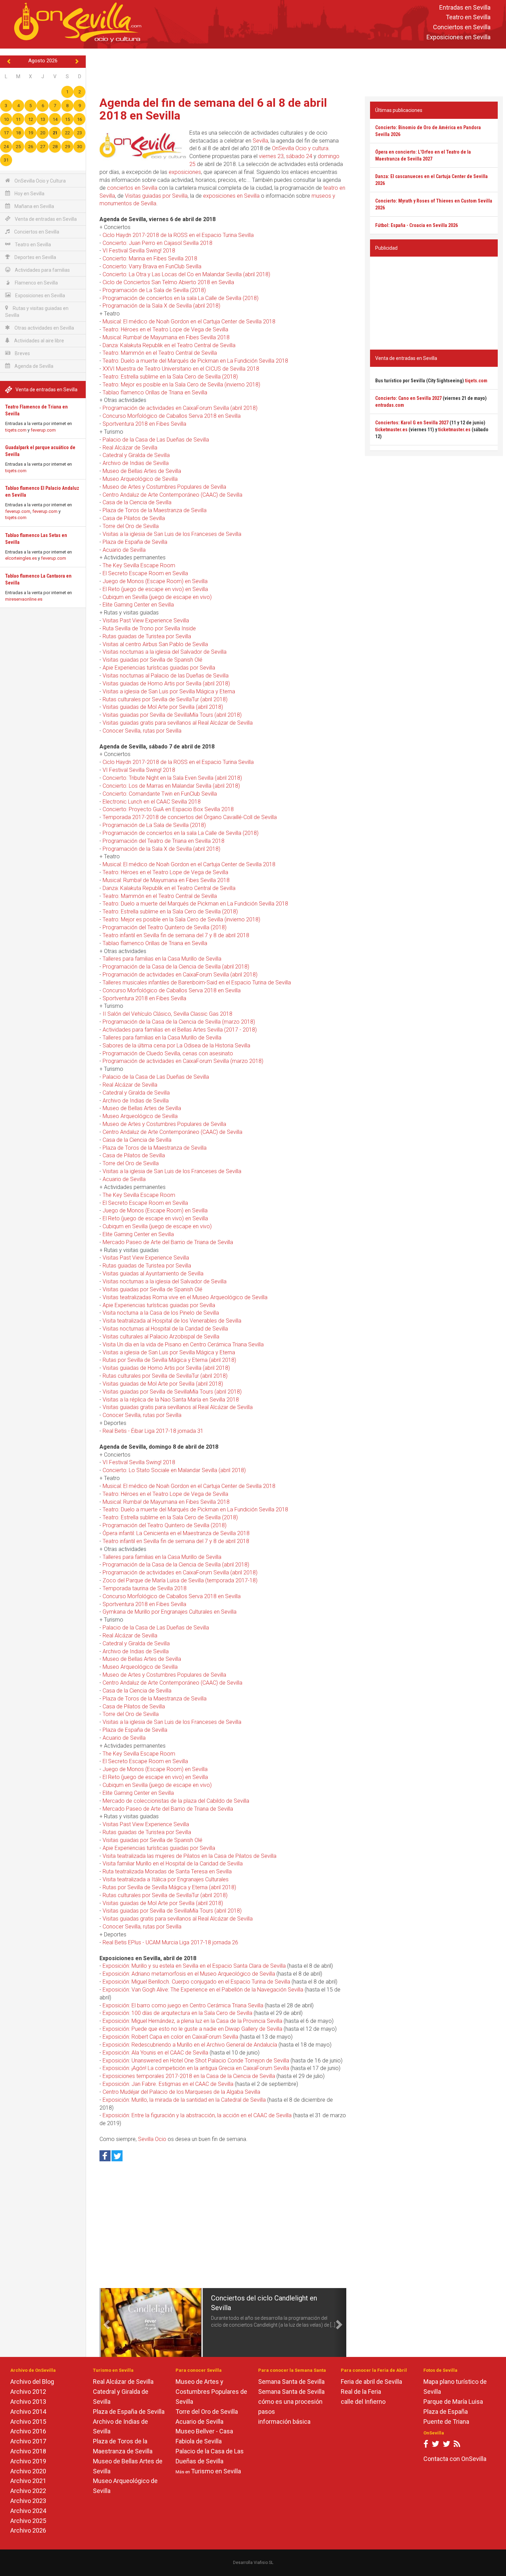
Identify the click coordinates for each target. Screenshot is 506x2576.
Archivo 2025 (28, 2521)
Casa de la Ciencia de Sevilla (137, 502)
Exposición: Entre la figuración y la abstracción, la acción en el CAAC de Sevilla (197, 2115)
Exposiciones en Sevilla (458, 37)
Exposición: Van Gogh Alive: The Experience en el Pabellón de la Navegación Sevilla (203, 1990)
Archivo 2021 (28, 2481)
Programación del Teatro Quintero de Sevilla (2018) (165, 927)
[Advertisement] (296, 71)
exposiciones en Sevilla (231, 196)
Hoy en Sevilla (29, 194)
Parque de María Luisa (453, 2402)
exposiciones (185, 172)
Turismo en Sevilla (216, 2471)
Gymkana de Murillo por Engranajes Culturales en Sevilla (170, 1612)
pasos (267, 2412)
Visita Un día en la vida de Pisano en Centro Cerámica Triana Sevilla (183, 1344)
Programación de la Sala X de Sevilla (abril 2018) (161, 306)
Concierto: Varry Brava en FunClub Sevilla (152, 266)
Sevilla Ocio (152, 2139)
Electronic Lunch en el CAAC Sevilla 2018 (152, 802)
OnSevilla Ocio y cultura (300, 148)
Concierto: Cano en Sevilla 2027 (408, 398)
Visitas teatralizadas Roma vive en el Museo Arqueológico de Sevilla (185, 1297)
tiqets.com (16, 430)
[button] (106, 2322)
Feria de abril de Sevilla (371, 2382)
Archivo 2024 (28, 2511)
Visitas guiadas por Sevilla (156, 196)
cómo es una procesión (290, 2402)
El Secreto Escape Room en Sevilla (145, 573)
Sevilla (260, 141)
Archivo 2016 (28, 2431)
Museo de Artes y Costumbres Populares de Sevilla (164, 487)
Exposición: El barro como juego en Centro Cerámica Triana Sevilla (183, 2005)
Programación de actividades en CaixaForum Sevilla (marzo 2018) (183, 1061)
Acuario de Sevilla (124, 550)
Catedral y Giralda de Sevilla (136, 455)
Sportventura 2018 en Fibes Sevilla (144, 424)
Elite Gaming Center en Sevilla (138, 605)
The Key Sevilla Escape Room (139, 565)
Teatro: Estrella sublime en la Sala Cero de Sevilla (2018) (170, 377)
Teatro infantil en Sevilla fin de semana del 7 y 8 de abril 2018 (176, 935)
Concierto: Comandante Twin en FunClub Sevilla (160, 794)
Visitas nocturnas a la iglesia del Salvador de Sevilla (165, 652)
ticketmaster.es (391, 430)
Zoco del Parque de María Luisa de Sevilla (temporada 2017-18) (180, 1580)
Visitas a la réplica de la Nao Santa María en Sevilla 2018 (171, 1400)
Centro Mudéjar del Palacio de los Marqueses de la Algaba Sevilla (181, 2092)
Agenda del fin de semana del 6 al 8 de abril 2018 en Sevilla (213, 109)
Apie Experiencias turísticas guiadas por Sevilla (159, 668)
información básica (284, 2422)
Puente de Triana (446, 2422)
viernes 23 (271, 156)
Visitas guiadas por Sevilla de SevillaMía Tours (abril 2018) (172, 715)
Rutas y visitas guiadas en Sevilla (37, 312)
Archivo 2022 (28, 2491)
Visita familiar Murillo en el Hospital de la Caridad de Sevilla (173, 1864)
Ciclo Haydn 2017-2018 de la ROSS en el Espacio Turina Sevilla (178, 235)
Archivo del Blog (32, 2382)
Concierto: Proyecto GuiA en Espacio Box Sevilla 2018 (168, 809)
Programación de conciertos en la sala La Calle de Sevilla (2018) (181, 298)
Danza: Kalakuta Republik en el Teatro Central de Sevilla (169, 345)
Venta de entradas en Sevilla (45, 219)
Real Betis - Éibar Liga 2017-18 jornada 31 (153, 1431)
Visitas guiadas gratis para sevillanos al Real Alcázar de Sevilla (178, 723)
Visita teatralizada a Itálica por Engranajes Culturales (166, 1879)
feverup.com (43, 430)
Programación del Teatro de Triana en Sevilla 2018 (164, 841)
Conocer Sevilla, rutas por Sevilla (142, 731)
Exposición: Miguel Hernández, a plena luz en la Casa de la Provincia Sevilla (192, 2021)
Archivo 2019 (28, 2461)
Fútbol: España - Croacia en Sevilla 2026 (417, 225)
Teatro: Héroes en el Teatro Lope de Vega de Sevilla (165, 329)
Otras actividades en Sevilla (44, 328)
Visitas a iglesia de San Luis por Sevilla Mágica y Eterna (169, 691)
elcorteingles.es (21, 558)
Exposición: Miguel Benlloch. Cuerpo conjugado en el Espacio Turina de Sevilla (196, 1982)
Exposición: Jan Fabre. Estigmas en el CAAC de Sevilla (168, 2084)
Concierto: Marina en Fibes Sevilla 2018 (150, 258)
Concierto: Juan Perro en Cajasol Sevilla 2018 (157, 243)
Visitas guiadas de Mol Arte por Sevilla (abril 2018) (163, 707)
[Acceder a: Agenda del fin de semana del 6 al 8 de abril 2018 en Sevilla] (143, 146)
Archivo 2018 (28, 2451)
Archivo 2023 (28, 2501)
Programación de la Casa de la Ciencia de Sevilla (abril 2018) (176, 967)
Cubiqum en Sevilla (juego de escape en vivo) (157, 597)
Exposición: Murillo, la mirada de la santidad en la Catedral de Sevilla (184, 2100)
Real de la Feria (361, 2392)
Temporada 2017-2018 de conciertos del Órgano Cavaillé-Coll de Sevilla (190, 817)
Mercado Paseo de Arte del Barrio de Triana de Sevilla (168, 1242)
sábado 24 (299, 156)
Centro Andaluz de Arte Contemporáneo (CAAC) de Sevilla (172, 495)
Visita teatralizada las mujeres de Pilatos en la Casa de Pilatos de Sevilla (189, 1856)
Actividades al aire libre (39, 341)
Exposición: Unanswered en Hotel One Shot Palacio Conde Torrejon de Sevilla (196, 2061)
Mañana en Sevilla (34, 206)
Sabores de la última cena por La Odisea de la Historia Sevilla (176, 1046)
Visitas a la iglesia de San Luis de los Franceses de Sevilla (172, 534)
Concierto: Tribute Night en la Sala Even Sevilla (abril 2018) (172, 778)
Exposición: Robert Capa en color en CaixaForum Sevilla (170, 2037)
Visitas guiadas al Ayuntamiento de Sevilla (153, 1274)
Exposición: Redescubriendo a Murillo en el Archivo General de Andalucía (190, 2045)
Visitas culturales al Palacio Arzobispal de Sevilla (161, 1337)
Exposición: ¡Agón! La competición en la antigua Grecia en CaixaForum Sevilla (196, 2068)
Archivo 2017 (28, 2441)
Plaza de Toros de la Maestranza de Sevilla (155, 510)
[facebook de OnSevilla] (426, 2445)
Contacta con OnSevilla (455, 2459)
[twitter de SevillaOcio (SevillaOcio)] (446, 2445)
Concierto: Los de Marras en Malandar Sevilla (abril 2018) (171, 786)
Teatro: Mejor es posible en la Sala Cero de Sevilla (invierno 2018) (181, 385)
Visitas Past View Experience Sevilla (146, 620)
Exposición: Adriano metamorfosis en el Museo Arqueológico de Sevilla (189, 1974)
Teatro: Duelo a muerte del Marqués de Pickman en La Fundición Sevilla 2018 (195, 361)
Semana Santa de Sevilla (291, 2382)
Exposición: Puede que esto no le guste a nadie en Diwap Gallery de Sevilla (192, 2029)
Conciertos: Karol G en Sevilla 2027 (412, 423)
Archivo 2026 (28, 2530)
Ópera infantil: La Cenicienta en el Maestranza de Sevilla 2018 (176, 1533)
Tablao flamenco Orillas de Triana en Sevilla (155, 392)
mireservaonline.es (24, 599)
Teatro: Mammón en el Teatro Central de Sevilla (160, 353)
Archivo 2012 (28, 2392)
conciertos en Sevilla (132, 188)
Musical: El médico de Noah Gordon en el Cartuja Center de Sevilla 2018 (189, 322)
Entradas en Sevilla (465, 7)
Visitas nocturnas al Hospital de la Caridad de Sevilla (165, 1329)
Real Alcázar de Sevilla (130, 448)
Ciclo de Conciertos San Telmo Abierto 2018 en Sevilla (168, 282)
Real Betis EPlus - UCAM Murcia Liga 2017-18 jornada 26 (170, 1942)
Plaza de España (446, 2412)
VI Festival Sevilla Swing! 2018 (139, 251)
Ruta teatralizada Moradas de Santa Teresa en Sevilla (167, 1871)
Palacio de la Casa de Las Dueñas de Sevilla (156, 440)
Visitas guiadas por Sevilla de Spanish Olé (152, 660)
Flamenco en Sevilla (36, 283)
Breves (22, 353)
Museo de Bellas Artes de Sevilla (142, 471)
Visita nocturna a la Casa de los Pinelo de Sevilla (161, 1313)
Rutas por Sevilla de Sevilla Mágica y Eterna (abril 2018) (169, 1360)
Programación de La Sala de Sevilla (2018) (154, 290)
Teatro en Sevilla (468, 17)
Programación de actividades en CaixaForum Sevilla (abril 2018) (180, 408)
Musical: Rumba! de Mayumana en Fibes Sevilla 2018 (166, 337)
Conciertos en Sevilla (462, 27)
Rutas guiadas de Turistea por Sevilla (147, 636)
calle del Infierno (363, 2402)
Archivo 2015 (28, 2422)
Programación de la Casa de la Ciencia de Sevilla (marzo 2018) (179, 1022)
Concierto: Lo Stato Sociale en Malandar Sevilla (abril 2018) (174, 1470)
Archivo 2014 (28, 2412)
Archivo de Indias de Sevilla (136, 463)
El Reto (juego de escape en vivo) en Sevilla (155, 589)
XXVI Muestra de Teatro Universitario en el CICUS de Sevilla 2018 (181, 369)
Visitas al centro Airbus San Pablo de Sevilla (155, 644)
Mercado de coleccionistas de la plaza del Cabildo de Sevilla (176, 1801)
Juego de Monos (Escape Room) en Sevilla (155, 581)
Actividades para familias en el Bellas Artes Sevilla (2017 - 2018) (180, 1030)
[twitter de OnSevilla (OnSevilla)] (435, 2445)
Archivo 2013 (28, 2402)
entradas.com (390, 405)
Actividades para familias (42, 270)
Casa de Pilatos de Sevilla (134, 518)
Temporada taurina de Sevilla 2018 (145, 1588)
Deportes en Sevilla (35, 257)
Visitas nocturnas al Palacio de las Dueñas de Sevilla (166, 676)
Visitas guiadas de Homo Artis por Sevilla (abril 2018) (166, 684)
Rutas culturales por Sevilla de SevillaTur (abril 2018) (165, 699)
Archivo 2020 (28, 2471)
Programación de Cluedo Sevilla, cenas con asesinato (168, 1053)
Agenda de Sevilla (33, 366)
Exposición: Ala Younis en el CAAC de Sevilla (155, 2053)
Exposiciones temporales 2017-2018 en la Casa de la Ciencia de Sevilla (189, 2076)
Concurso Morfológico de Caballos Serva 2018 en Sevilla (172, 416)
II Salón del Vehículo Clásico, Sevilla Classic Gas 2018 (167, 1014)
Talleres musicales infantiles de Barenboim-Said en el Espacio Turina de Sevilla (197, 982)
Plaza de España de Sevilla (135, 542)
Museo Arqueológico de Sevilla (140, 479)
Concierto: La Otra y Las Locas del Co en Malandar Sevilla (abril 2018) (186, 274)
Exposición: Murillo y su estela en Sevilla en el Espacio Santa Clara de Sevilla (194, 1966)
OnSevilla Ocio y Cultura (40, 181)
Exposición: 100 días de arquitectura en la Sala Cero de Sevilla (177, 2013)
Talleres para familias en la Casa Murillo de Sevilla (162, 959)
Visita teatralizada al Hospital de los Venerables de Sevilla (172, 1321)
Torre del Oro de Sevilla (131, 526)
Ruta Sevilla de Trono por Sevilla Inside (149, 628)
